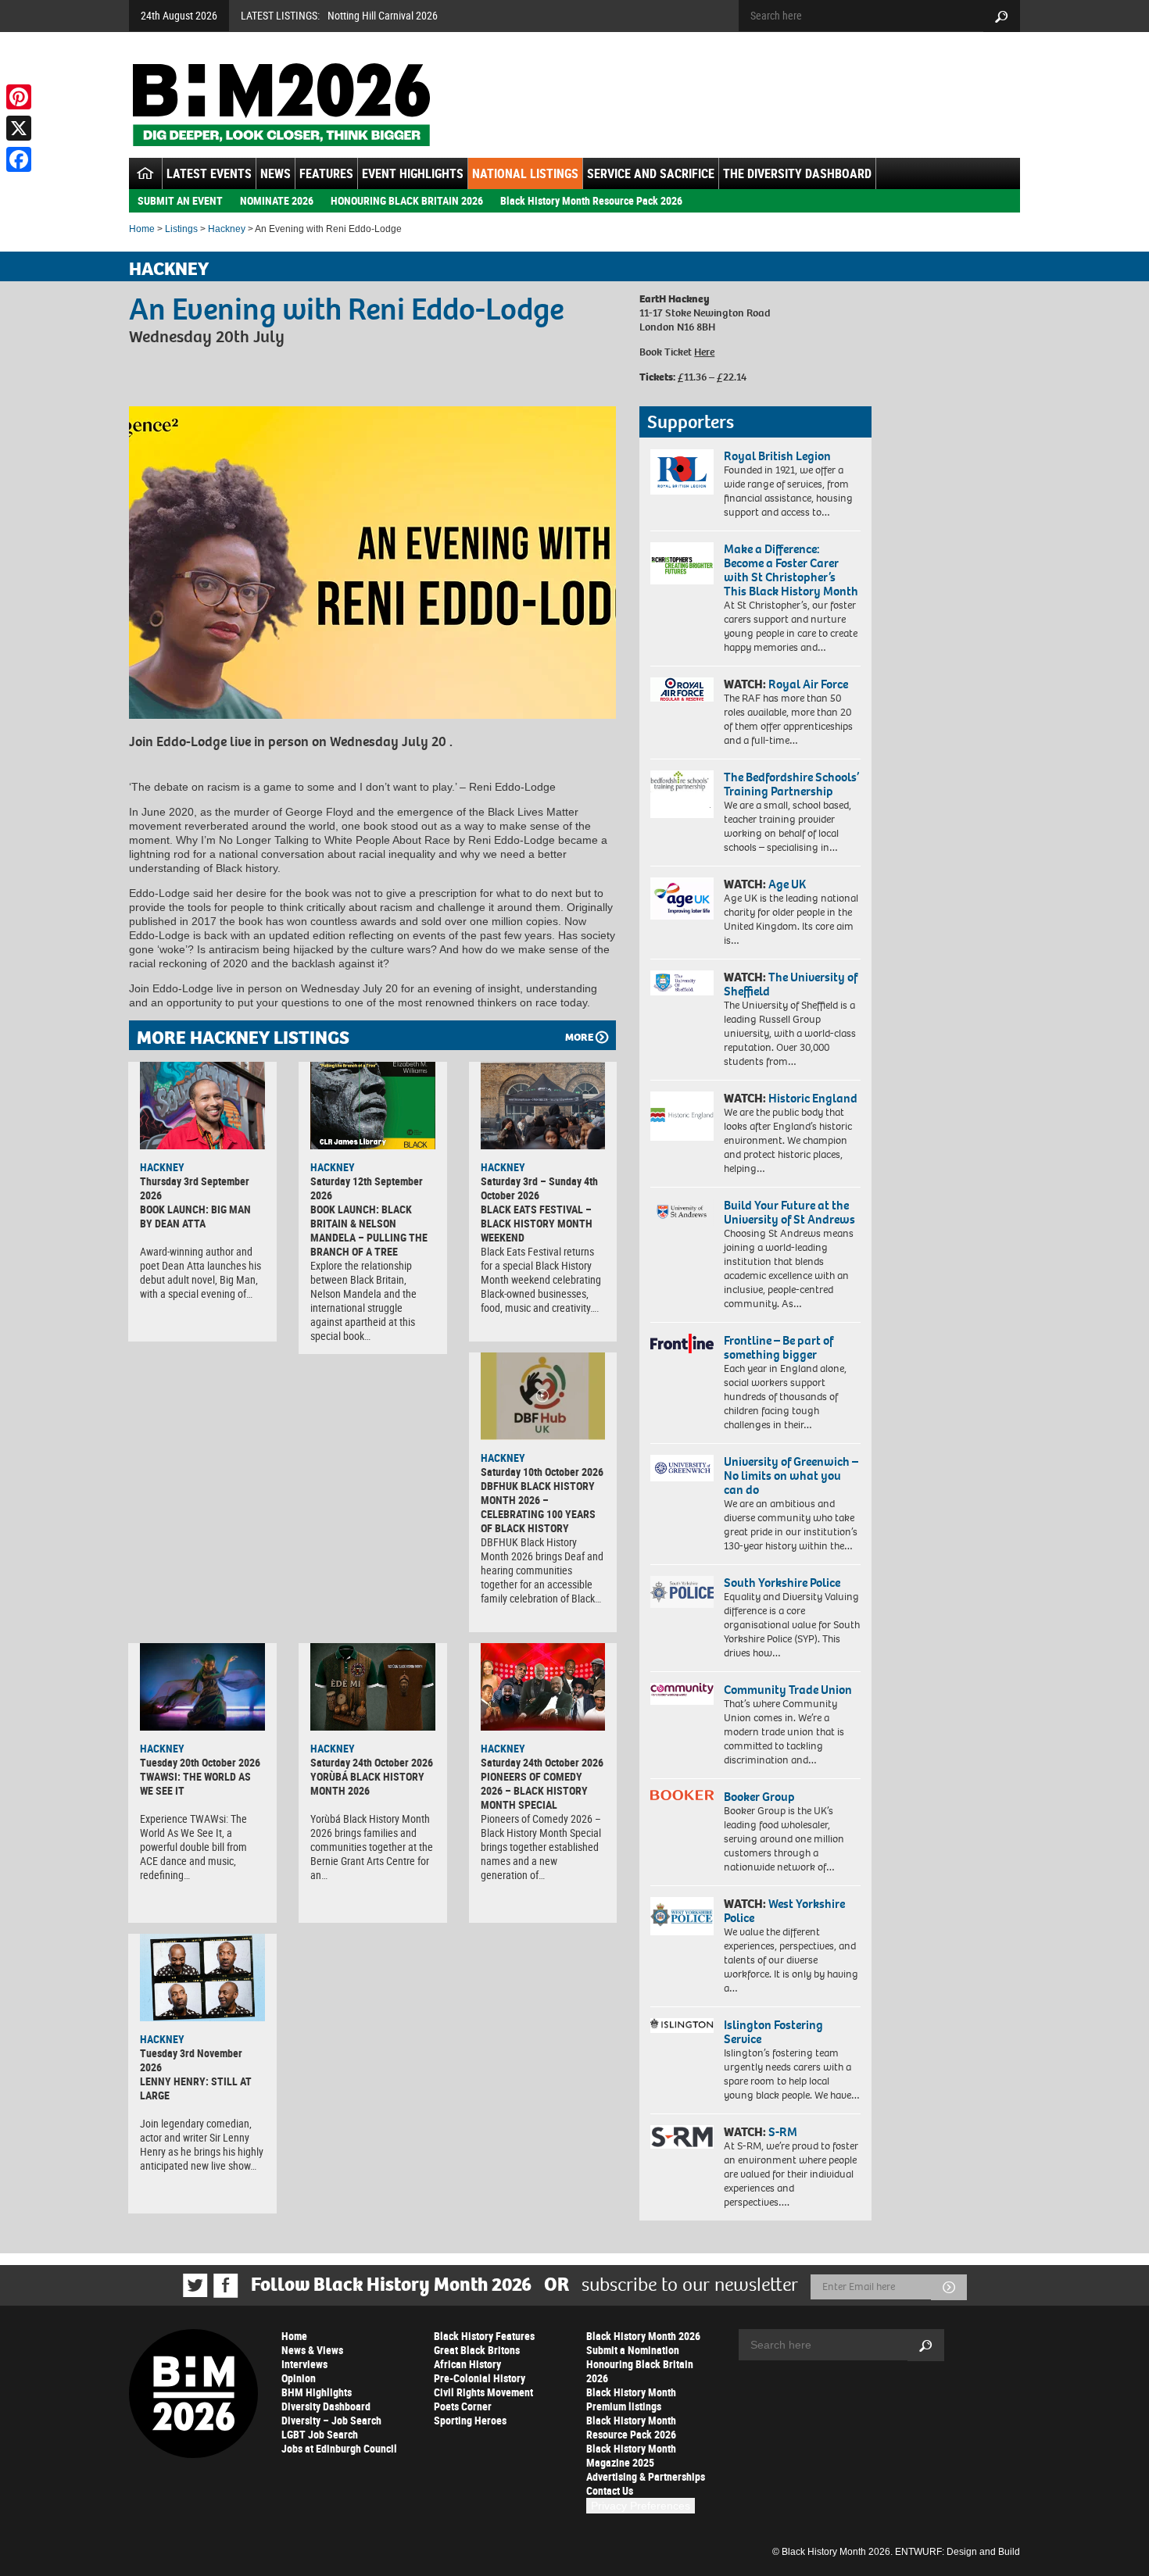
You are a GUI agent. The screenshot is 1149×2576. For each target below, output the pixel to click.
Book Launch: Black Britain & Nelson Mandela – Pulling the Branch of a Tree (369, 1230)
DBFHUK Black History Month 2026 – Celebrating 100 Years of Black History (538, 1507)
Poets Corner (463, 2406)
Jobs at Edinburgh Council (339, 2448)
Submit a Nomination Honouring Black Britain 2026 (640, 2364)
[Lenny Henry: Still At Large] (202, 1978)
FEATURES (326, 173)
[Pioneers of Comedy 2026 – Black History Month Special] (543, 1687)
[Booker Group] (682, 1795)
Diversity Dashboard (326, 2406)
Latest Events (209, 173)
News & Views (312, 2350)
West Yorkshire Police (784, 1911)
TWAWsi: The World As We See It (195, 1783)
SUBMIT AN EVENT (180, 200)
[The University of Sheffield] (682, 983)
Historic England (813, 1098)
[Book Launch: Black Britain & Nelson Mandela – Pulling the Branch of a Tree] (373, 1106)
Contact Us (610, 2490)
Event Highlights (413, 173)
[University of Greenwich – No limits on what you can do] (682, 1468)
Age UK (787, 884)
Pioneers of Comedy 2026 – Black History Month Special (534, 1790)
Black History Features (484, 2336)
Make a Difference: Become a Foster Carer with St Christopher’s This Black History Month (791, 570)
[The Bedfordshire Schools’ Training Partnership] (682, 794)
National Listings (525, 173)
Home (142, 229)
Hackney (227, 229)
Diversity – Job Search (331, 2420)
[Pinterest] (19, 97)
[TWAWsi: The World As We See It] (202, 1687)
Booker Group (761, 1797)
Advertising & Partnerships (646, 2476)
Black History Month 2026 (643, 2336)
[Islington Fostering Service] (682, 2026)
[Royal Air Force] (682, 690)
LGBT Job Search (320, 2434)
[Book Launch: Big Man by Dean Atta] (202, 1106)
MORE (579, 1037)
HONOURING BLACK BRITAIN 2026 (407, 200)
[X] (19, 128)
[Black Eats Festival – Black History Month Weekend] (543, 1106)
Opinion (299, 2378)
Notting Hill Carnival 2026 (383, 15)
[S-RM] (682, 2137)
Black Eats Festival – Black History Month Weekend (537, 1223)
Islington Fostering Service (773, 2032)
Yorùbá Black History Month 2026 (367, 1783)
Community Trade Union (788, 1690)
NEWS (276, 173)
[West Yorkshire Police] (682, 1916)
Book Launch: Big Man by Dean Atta (195, 1216)
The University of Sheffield (791, 984)
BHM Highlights (317, 2392)
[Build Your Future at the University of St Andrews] (682, 1212)
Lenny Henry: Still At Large (196, 2088)
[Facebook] (19, 159)
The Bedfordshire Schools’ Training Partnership (791, 784)
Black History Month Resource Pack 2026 (591, 200)
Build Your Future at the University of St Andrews (789, 1212)
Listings (181, 229)
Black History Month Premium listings (631, 2399)
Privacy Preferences (641, 2506)
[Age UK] (682, 899)
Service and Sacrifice (651, 173)
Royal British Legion (777, 456)
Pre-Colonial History (480, 2378)
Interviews (304, 2364)
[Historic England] (682, 1116)
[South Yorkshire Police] (682, 1592)
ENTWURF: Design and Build (957, 2552)
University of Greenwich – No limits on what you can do (791, 1476)
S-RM (783, 2132)
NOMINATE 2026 (277, 200)
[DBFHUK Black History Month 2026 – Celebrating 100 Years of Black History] (543, 1396)
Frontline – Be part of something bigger (779, 1347)
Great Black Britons (477, 2350)
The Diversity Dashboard (797, 173)
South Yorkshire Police (782, 1583)
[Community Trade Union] (682, 1694)
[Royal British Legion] (682, 472)
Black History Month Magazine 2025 (631, 2455)
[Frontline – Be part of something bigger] (682, 1344)
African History (467, 2364)
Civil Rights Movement (483, 2392)
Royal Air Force (808, 684)
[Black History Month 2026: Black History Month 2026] (281, 105)
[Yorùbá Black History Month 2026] (373, 1687)
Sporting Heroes (470, 2420)
